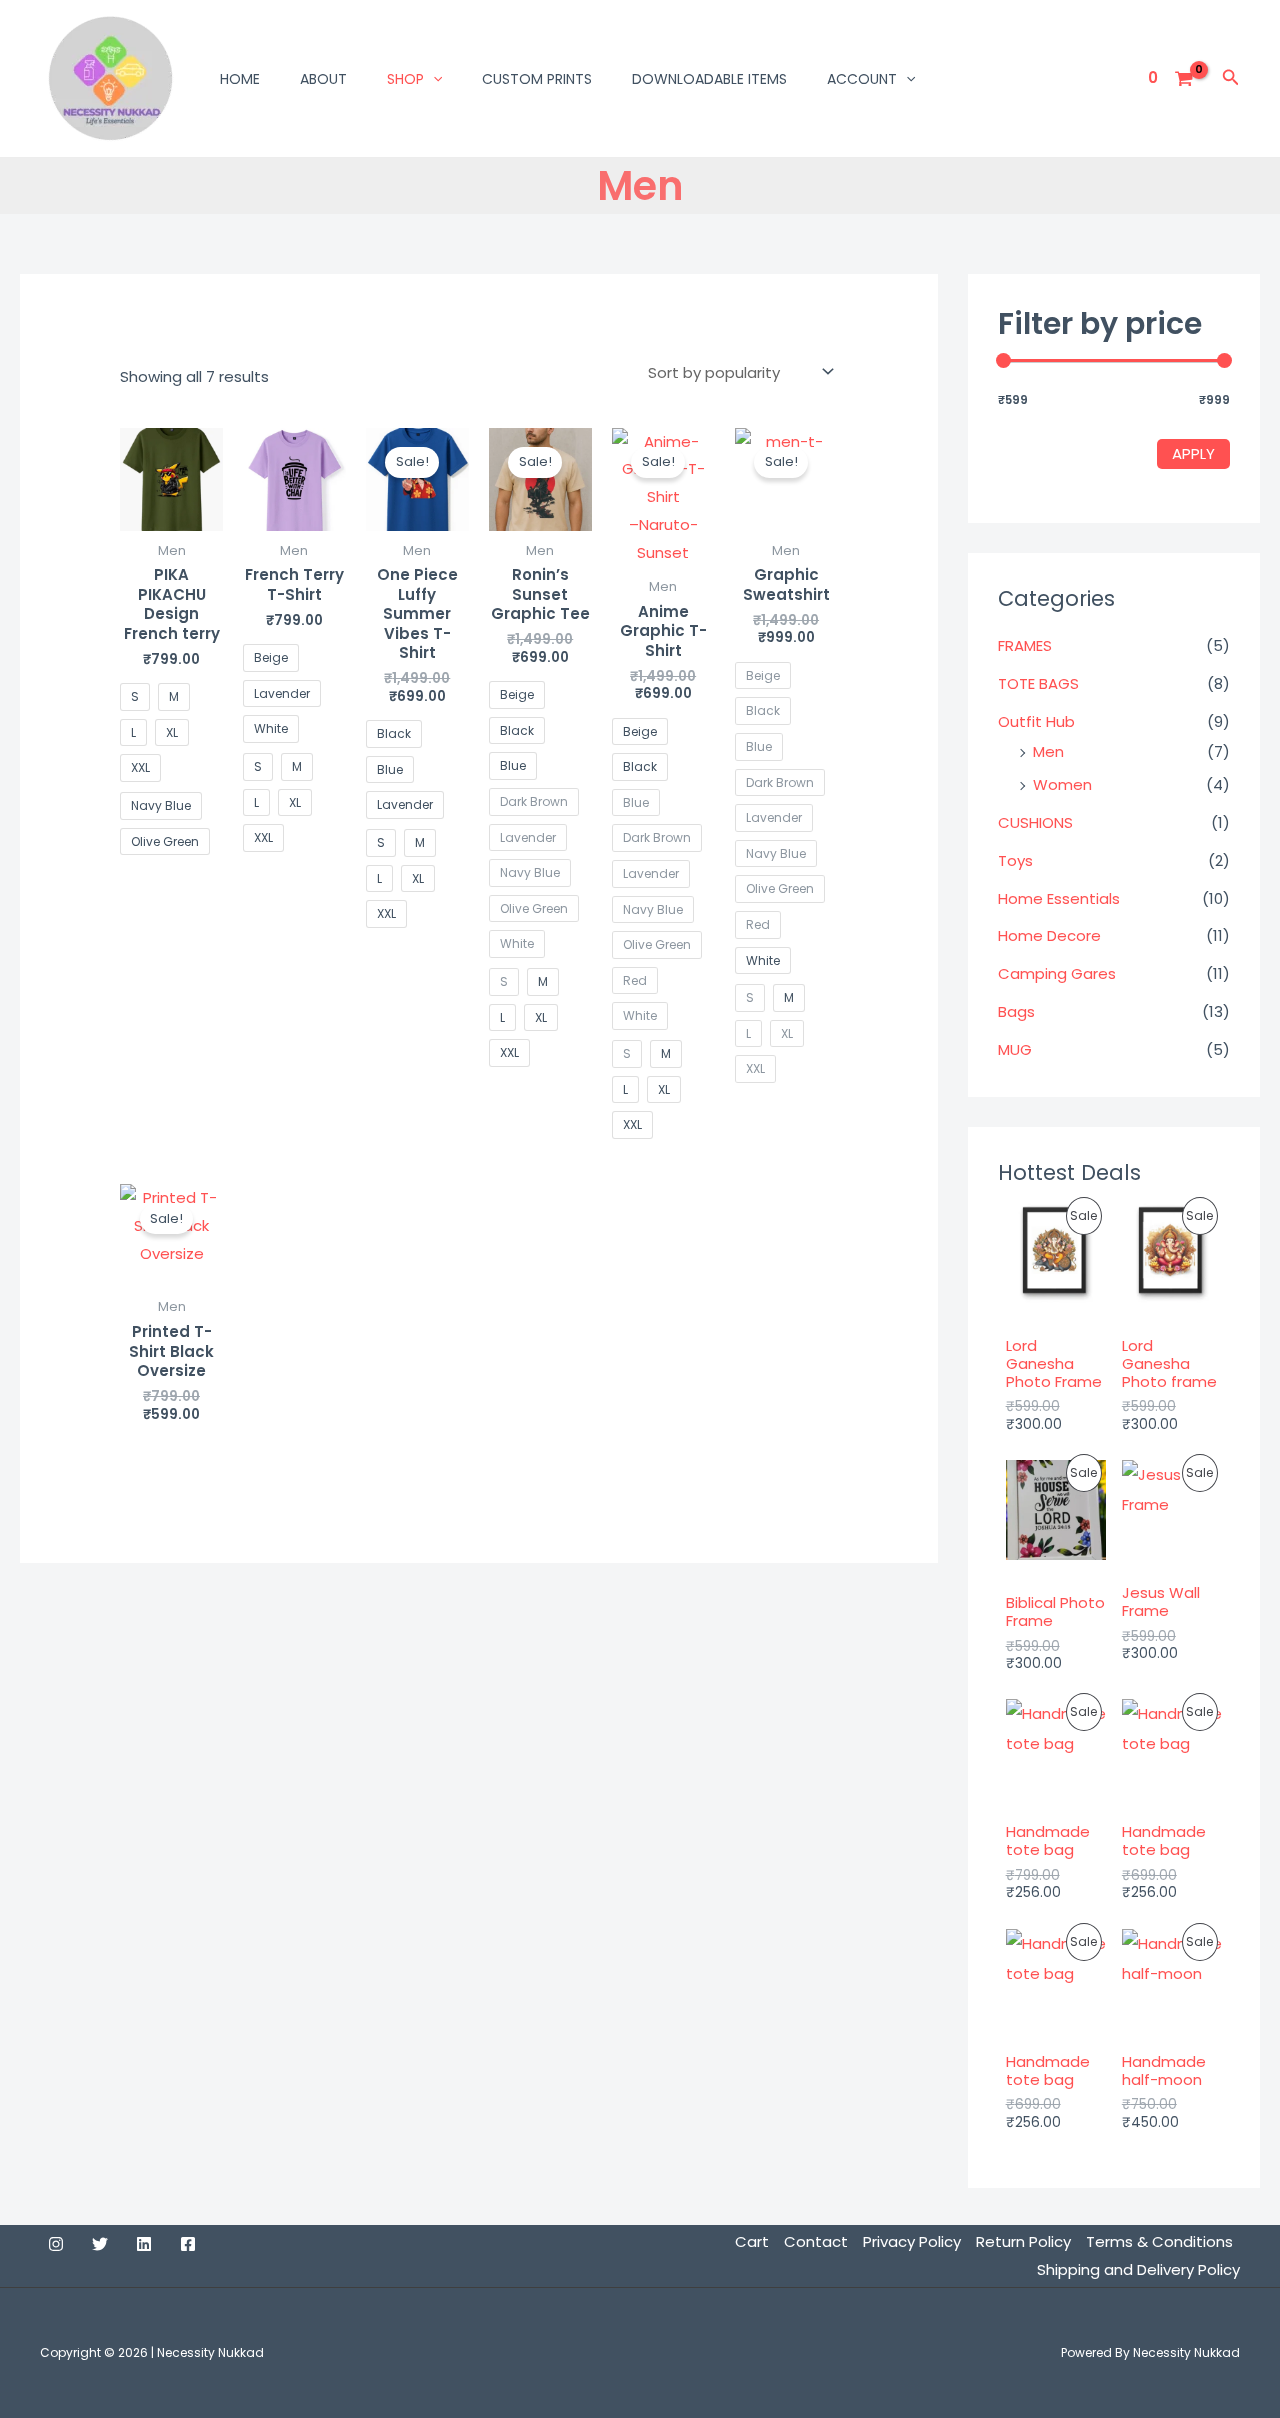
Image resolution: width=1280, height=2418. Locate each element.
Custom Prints (537, 79)
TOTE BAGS (1038, 683)
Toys (1015, 860)
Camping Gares (1057, 973)
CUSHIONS (1035, 822)
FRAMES (1025, 645)
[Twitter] (100, 2244)
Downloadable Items (709, 79)
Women (1062, 784)
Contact (816, 2241)
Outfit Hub (1036, 721)
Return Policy (1023, 2241)
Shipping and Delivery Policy (1138, 2269)
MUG (1015, 1049)
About (323, 79)
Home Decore (1049, 935)
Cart (752, 2241)
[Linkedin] (144, 2244)
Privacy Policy (912, 2241)
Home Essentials (1059, 898)
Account (862, 79)
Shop (405, 79)
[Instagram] (56, 2244)
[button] (433, 79)
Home (240, 79)
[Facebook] (188, 2244)
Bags (1016, 1011)
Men (1048, 751)
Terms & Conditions (1159, 2241)
